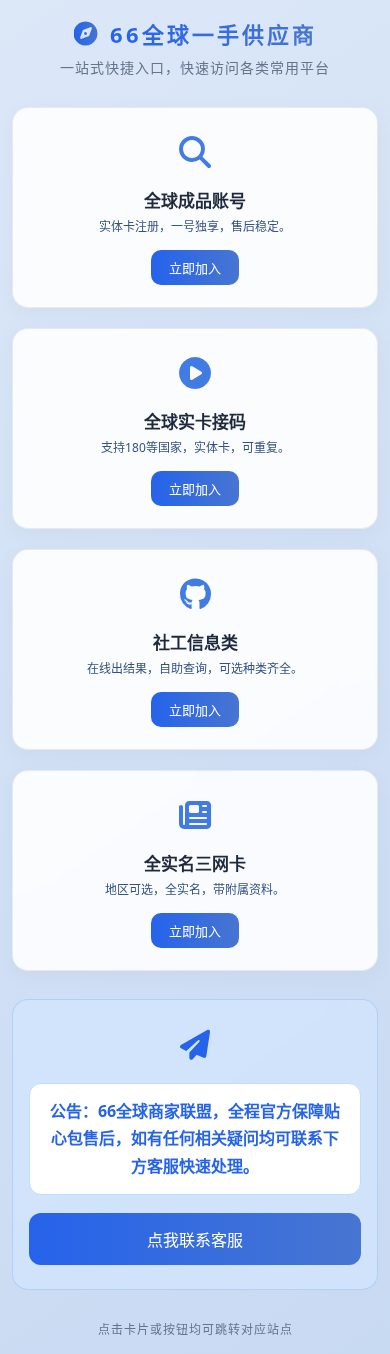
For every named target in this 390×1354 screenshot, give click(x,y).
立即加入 (195, 268)
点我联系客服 (195, 1240)
